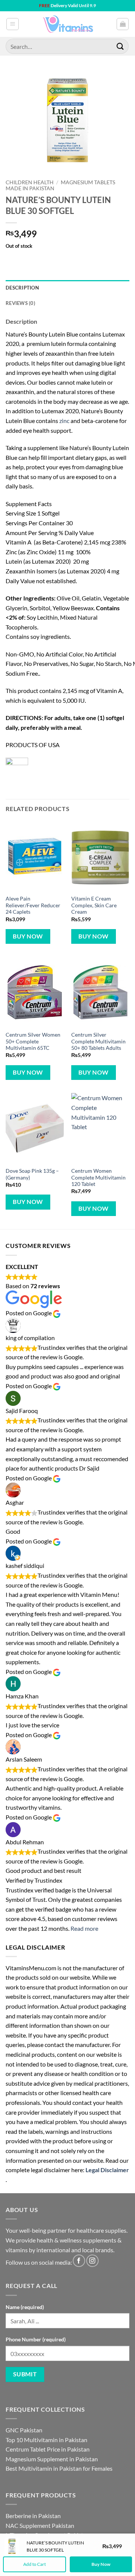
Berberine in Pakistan (33, 2516)
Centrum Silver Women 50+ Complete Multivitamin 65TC (33, 1041)
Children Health (30, 182)
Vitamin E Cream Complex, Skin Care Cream (94, 905)
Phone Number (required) (36, 2339)
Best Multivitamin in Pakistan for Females (59, 2468)
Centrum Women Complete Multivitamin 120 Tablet (98, 1177)
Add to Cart (34, 2564)
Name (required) (25, 2307)
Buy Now (28, 936)
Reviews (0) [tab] (20, 303)
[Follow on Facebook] (79, 2261)
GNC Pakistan (24, 2430)
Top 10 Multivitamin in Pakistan (46, 2440)
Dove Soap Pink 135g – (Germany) (32, 1174)
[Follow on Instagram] (92, 2261)
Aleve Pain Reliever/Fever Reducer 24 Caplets (33, 905)
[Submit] (120, 46)
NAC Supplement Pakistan (40, 2525)
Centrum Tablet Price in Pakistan (48, 2449)
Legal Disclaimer (107, 2170)
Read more (84, 1928)
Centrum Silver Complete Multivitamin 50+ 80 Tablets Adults (98, 1041)
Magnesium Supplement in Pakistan (52, 2459)
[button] (13, 24)
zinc (64, 421)
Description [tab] (22, 288)
